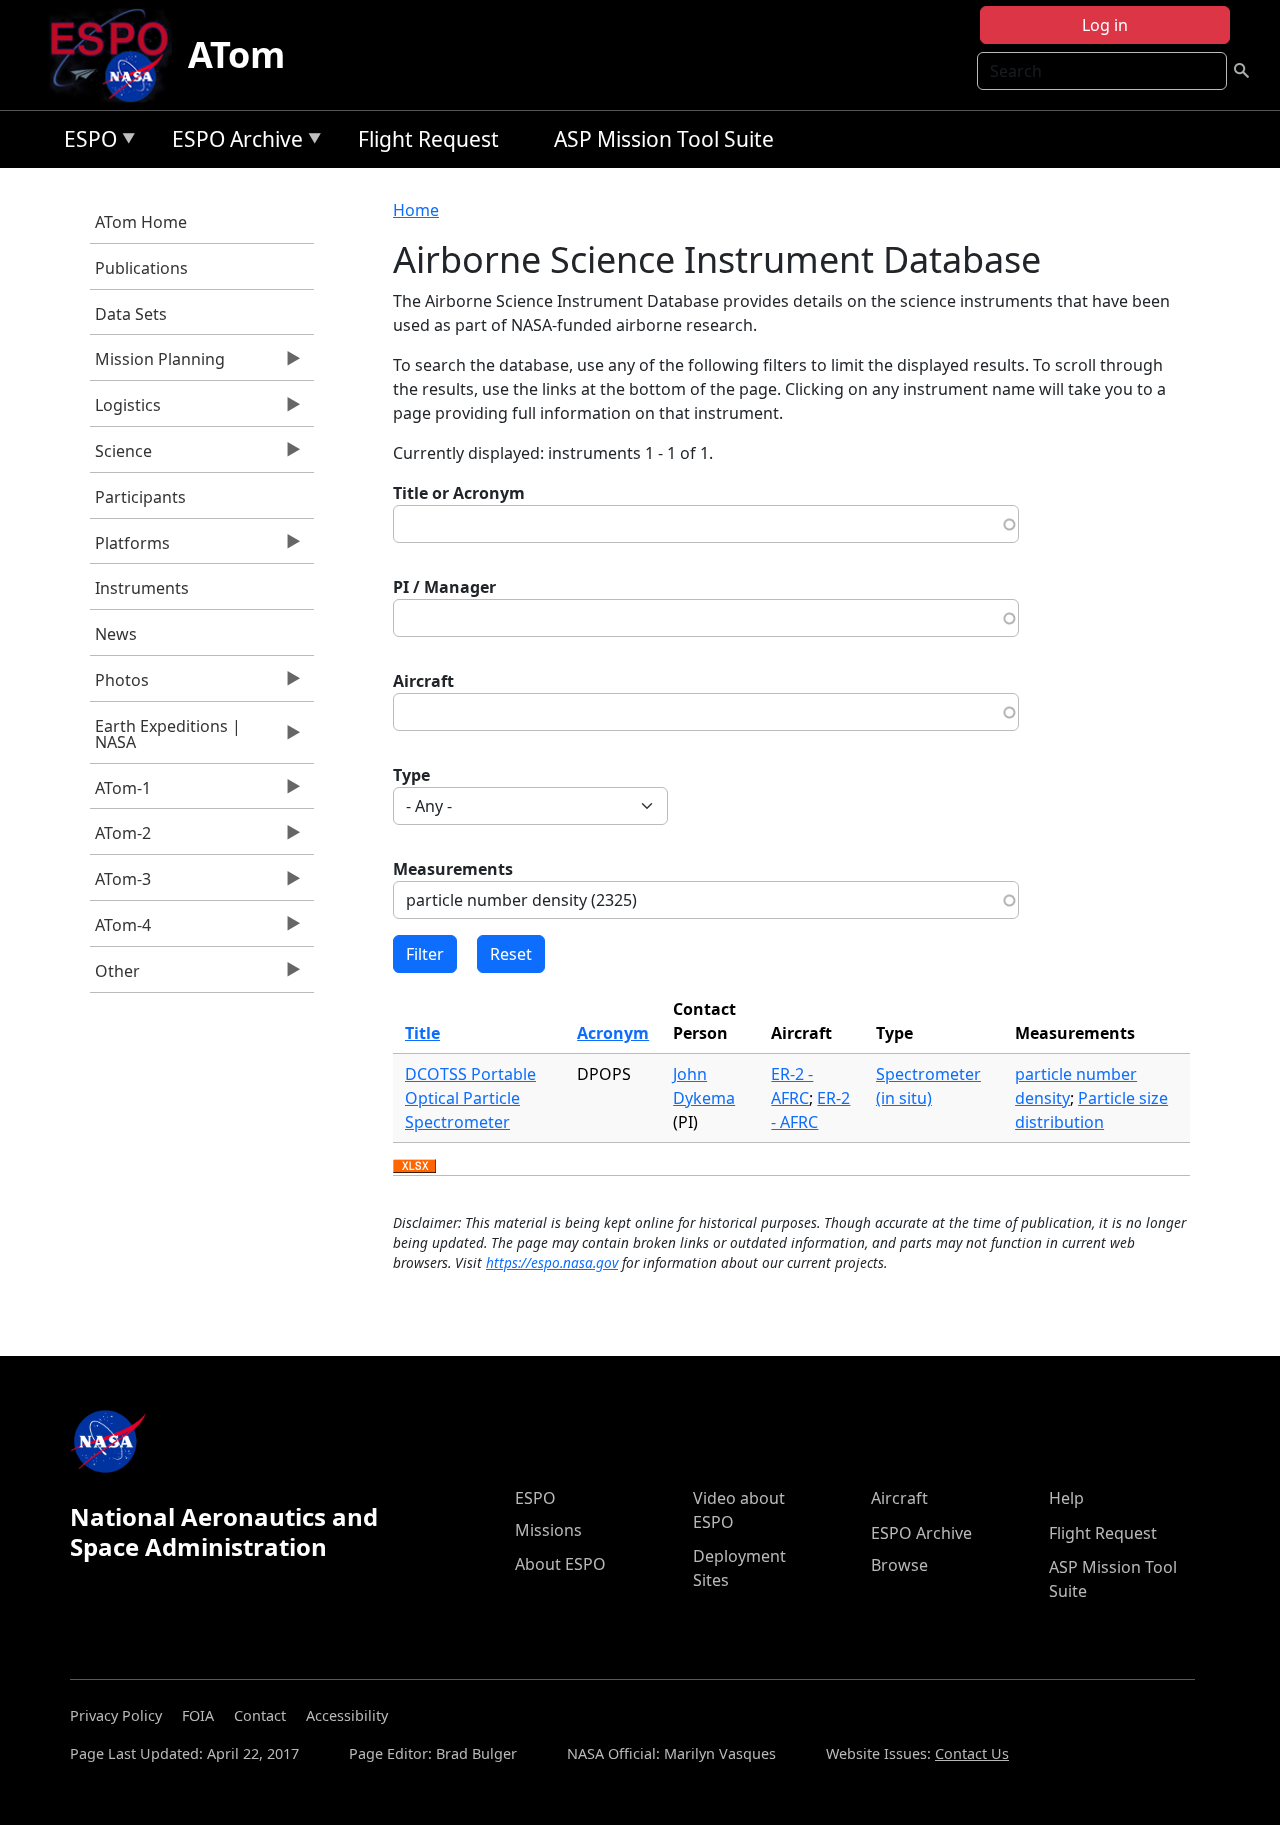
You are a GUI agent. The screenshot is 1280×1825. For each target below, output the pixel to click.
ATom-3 (120, 884)
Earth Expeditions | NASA (165, 739)
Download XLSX (414, 1167)
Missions (548, 1530)
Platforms (130, 548)
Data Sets (131, 314)
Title (422, 1033)
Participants (140, 497)
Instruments (142, 588)
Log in (1105, 25)
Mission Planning (157, 364)
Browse (899, 1565)
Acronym (613, 1033)
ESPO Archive (232, 142)
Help (1066, 1498)
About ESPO (560, 1564)
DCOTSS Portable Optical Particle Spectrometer (470, 1098)
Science (121, 456)
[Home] (117, 55)
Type (411, 775)
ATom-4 (120, 930)
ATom (236, 54)
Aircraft (423, 681)
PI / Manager (444, 587)
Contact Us (972, 1753)
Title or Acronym (459, 493)
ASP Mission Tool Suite (664, 139)
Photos (119, 685)
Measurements (453, 869)
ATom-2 (120, 838)
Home (416, 210)
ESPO (85, 142)
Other (115, 976)
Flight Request (428, 139)
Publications (141, 268)
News (116, 634)
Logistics (125, 410)
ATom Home (141, 222)
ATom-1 (120, 793)
